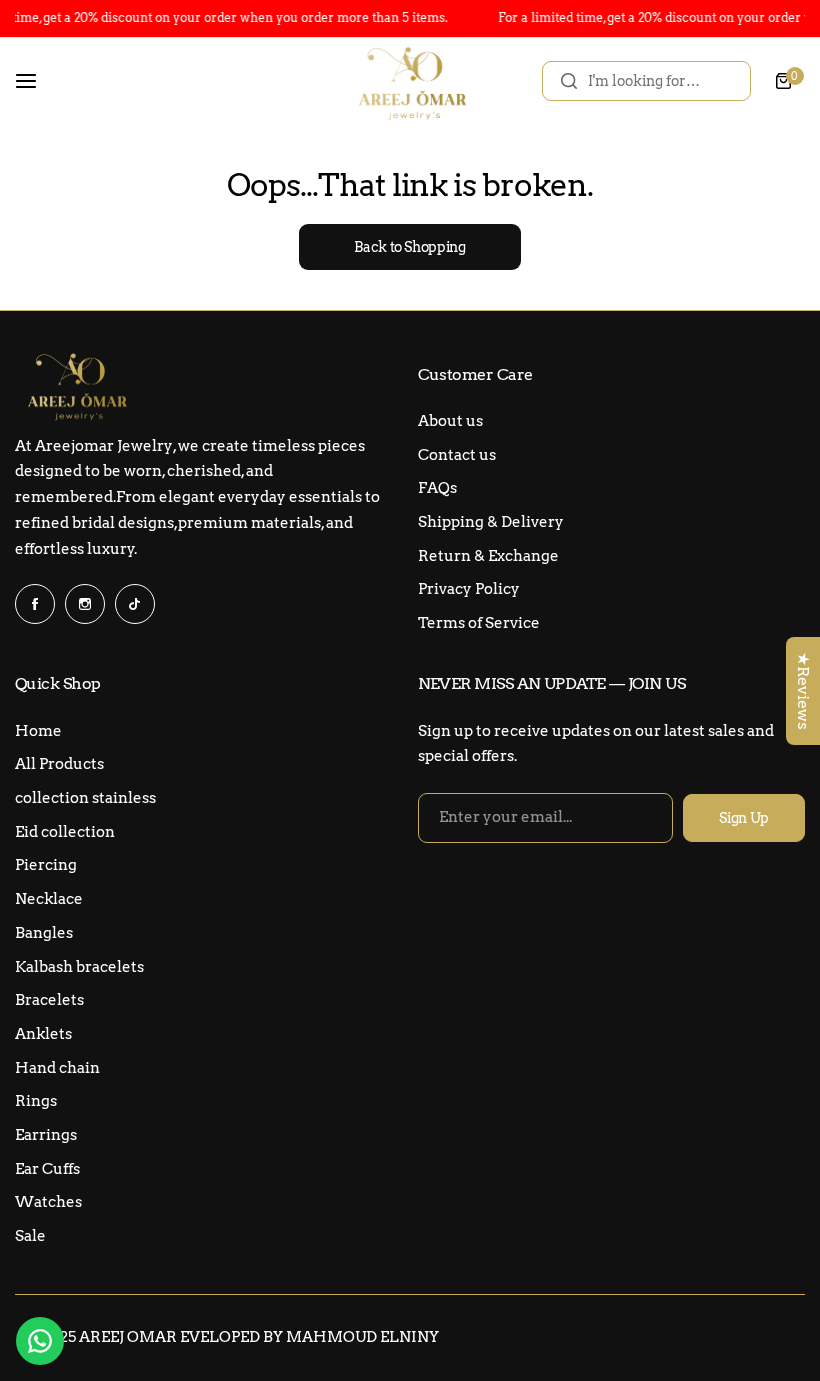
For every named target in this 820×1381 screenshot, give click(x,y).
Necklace (49, 899)
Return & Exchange (488, 556)
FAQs (437, 488)
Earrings (46, 1135)
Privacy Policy (469, 589)
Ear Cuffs (47, 1169)
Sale (30, 1236)
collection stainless (85, 798)
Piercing (46, 865)
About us (450, 421)
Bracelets (49, 1000)
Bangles (44, 933)
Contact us (457, 455)
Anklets (43, 1034)
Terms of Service (479, 623)
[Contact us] (40, 1341)
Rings (36, 1101)
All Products (59, 764)
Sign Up (744, 818)
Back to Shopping (410, 247)
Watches (48, 1202)
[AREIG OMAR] (410, 81)
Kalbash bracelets (79, 967)
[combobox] (646, 81)
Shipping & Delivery (491, 522)
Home (38, 731)
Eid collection (65, 832)
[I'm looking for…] (569, 81)
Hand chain (57, 1068)
